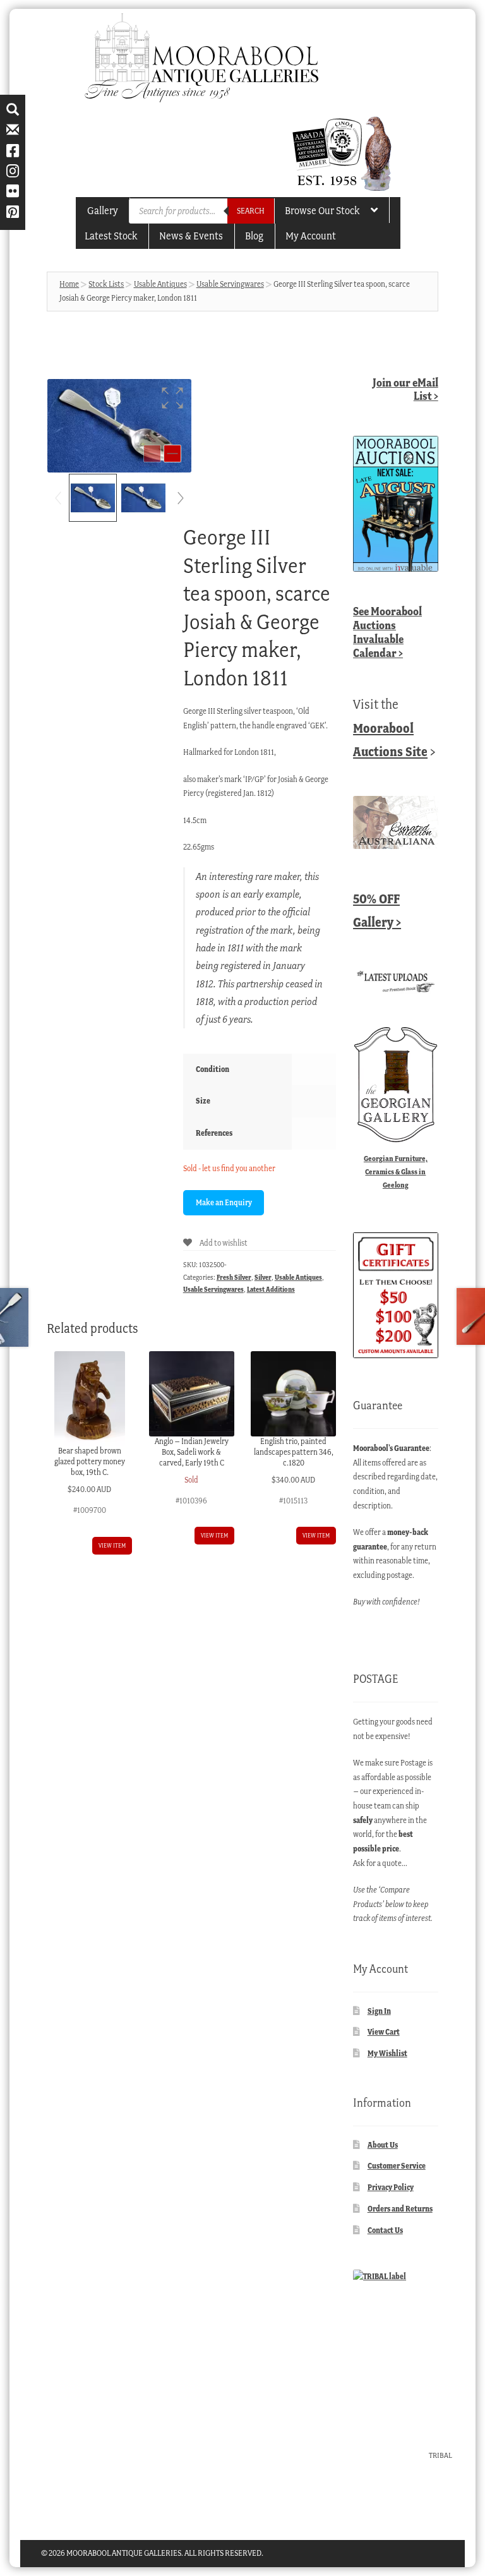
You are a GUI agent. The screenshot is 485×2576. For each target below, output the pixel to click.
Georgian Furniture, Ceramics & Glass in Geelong (396, 1171)
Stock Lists (106, 284)
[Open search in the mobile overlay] (201, 211)
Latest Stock (111, 236)
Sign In (379, 2011)
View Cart (384, 2032)
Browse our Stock (322, 210)
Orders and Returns (400, 2209)
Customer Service (397, 2166)
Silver (263, 1277)
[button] (172, 398)
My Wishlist (387, 2053)
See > (387, 632)
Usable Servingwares (230, 284)
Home (69, 284)
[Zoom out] (152, 454)
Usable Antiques (160, 284)
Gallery (103, 210)
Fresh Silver (234, 1277)
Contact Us (385, 2230)
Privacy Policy (391, 2187)
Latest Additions (271, 1289)
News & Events (191, 236)
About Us (383, 2145)
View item (112, 1545)
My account (311, 236)
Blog (254, 236)
